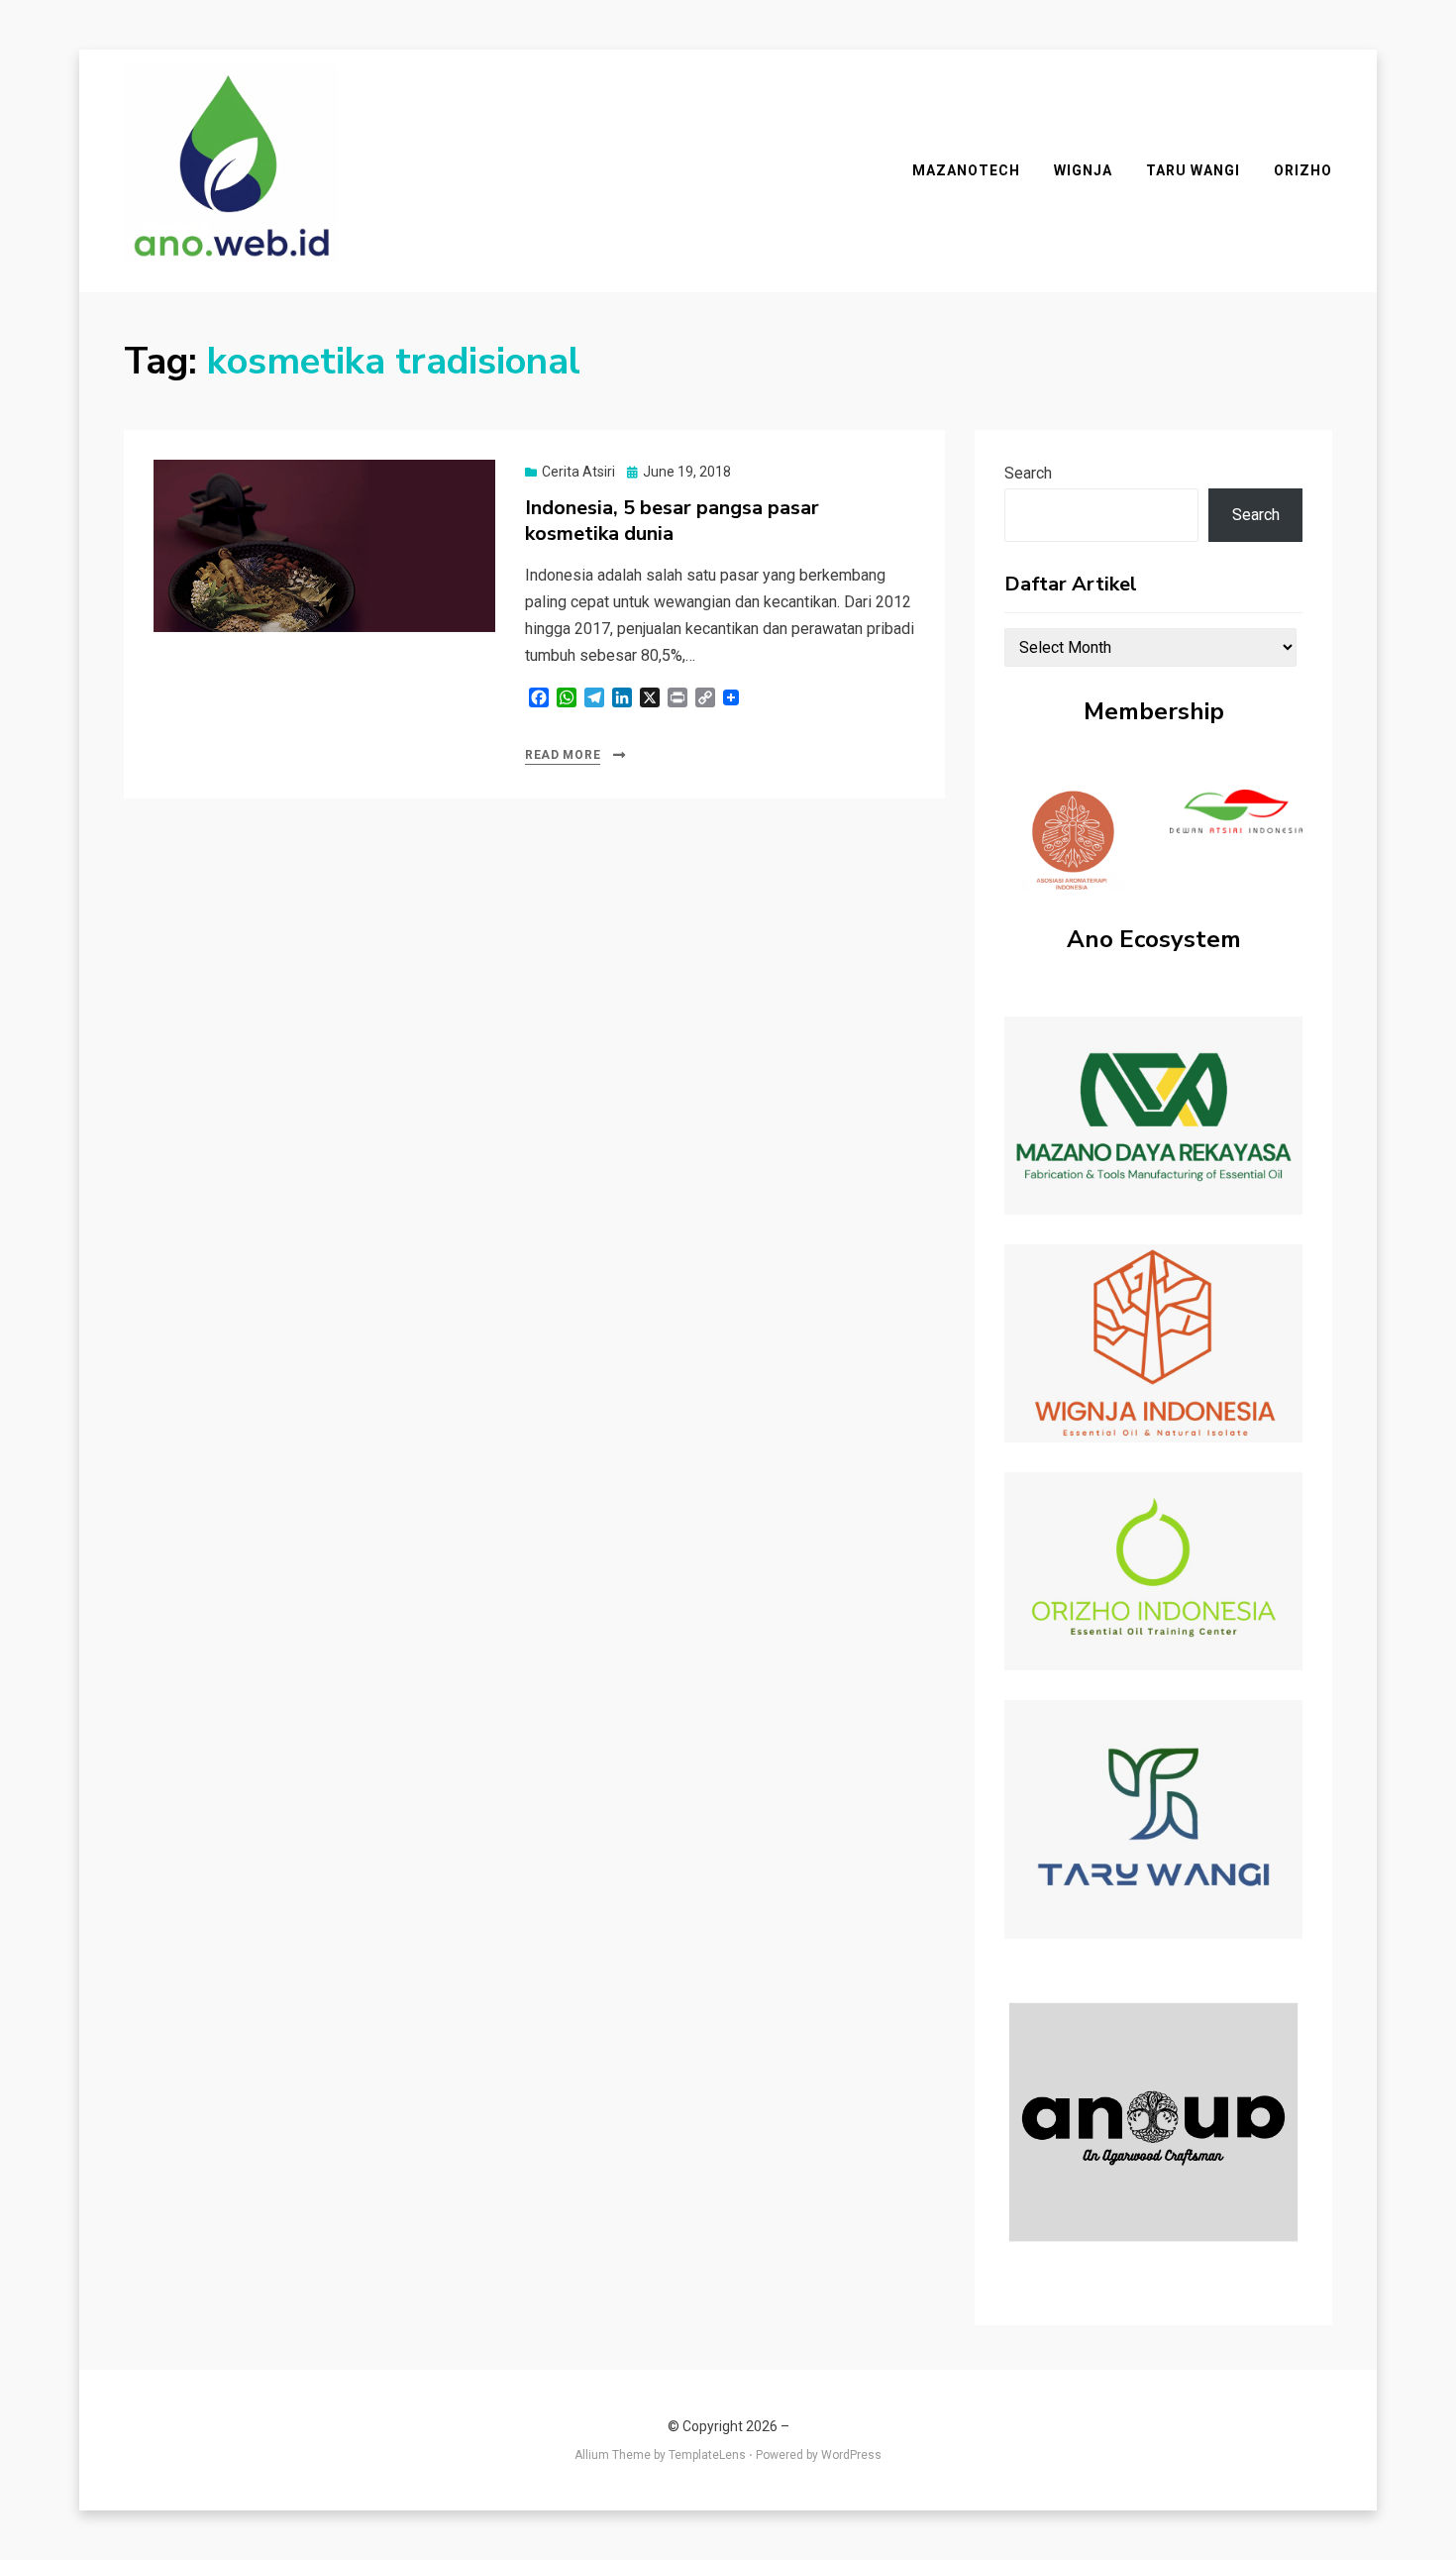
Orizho (1303, 170)
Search (1028, 473)
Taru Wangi (1193, 170)
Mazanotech (966, 170)
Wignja (1083, 170)
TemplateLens (707, 2455)
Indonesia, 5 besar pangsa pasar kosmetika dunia (672, 521)
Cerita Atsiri (578, 472)
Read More (563, 755)
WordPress (851, 2455)
